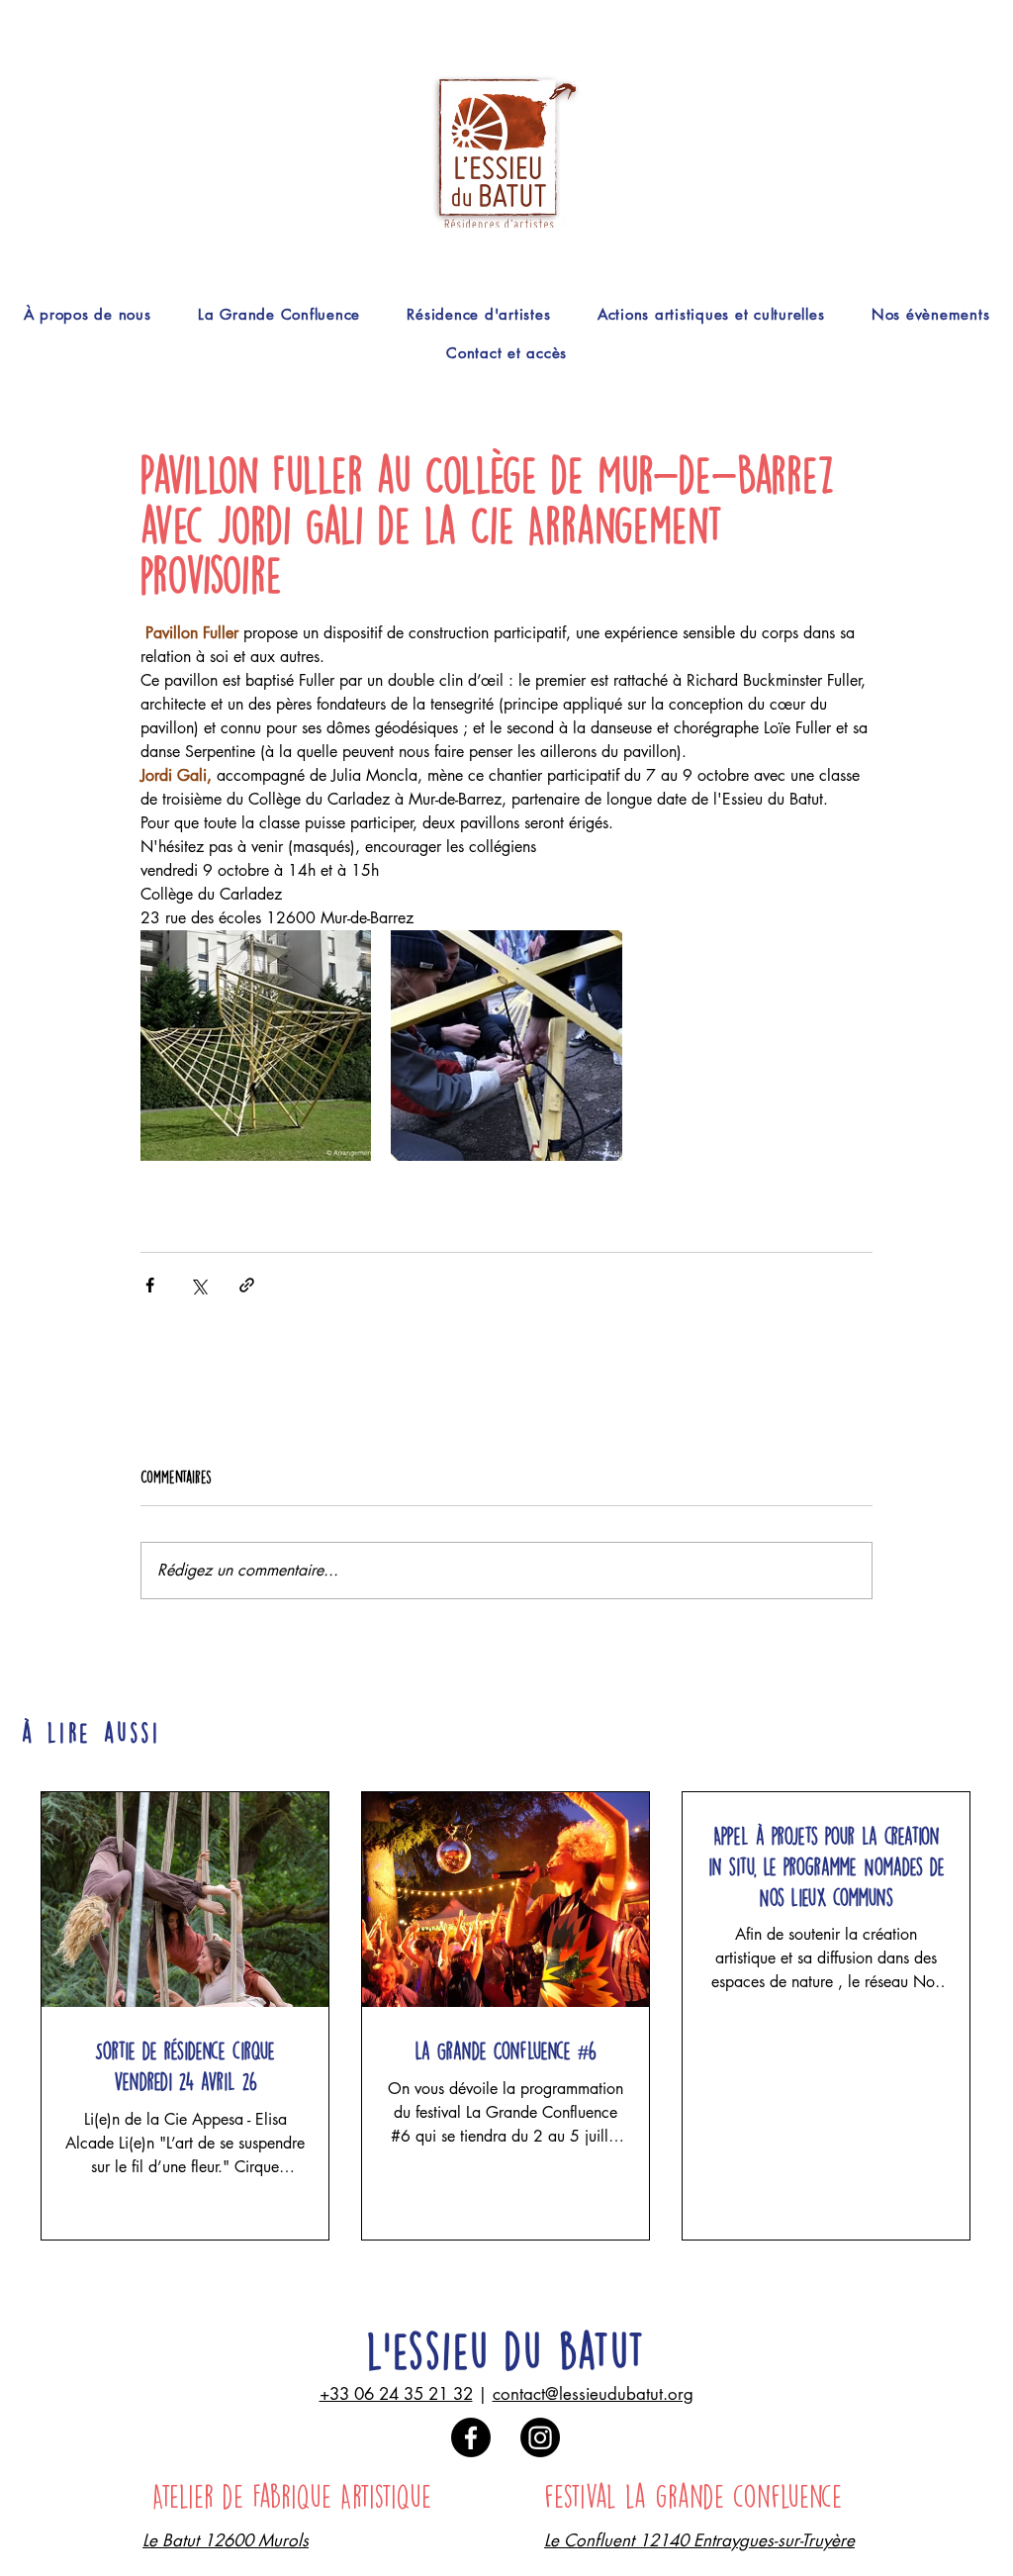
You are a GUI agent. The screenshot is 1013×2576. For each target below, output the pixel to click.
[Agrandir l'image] (256, 1046)
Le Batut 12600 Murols (226, 2540)
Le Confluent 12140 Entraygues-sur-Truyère (699, 2540)
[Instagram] (540, 2437)
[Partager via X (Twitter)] (198, 1285)
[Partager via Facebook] (150, 1285)
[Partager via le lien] (247, 1285)
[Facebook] (471, 2437)
